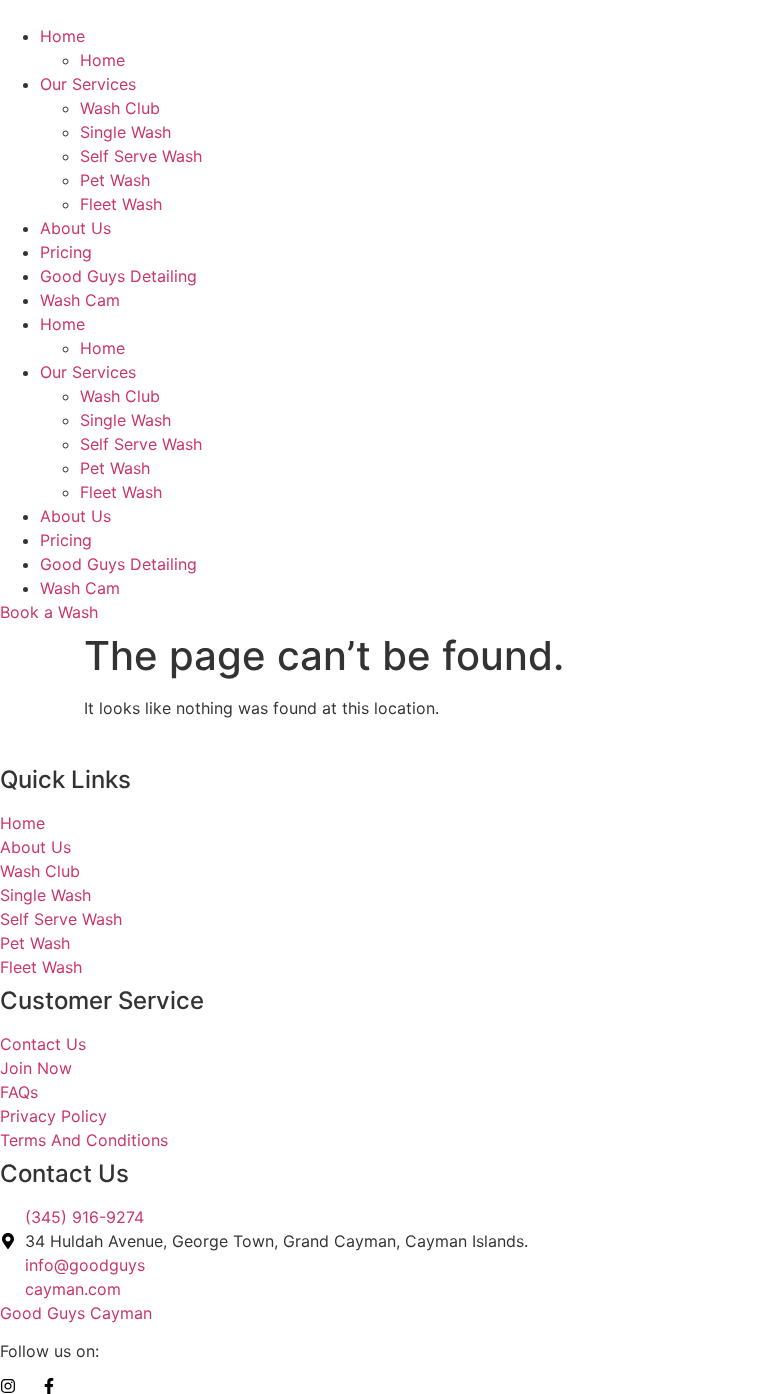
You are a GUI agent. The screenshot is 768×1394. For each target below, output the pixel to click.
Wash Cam (80, 300)
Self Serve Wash (141, 156)
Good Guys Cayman (76, 1313)
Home (62, 36)
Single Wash (125, 132)
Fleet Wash (121, 204)
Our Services (88, 84)
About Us (75, 228)
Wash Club (120, 108)
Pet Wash (115, 180)
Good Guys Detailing (118, 276)
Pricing (66, 252)
